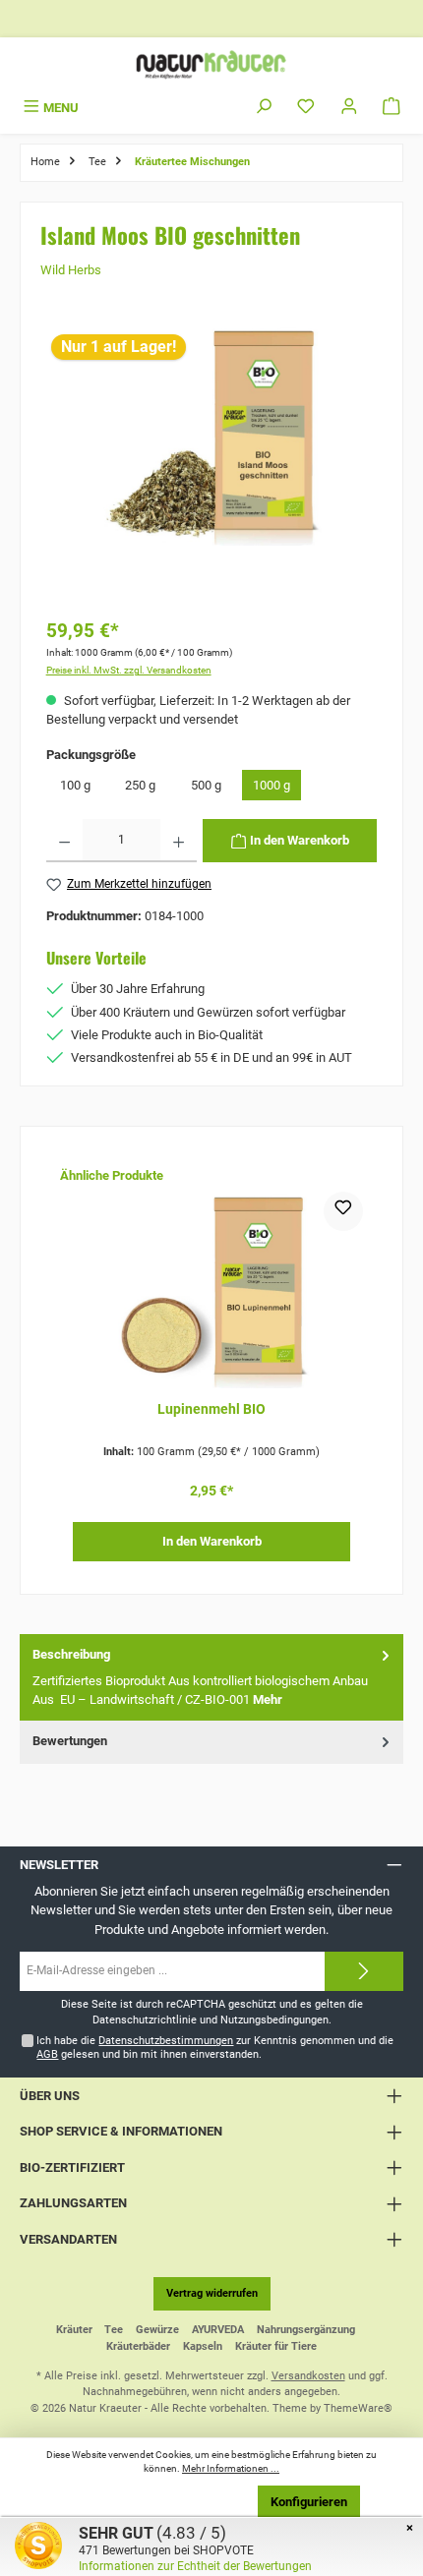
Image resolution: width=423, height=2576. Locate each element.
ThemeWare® (358, 2408)
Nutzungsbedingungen (274, 2020)
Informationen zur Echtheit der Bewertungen (195, 2566)
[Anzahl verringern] (64, 841)
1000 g (272, 785)
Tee (114, 2330)
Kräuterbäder (138, 2346)
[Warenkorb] (392, 108)
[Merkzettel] (306, 108)
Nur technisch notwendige (163, 2502)
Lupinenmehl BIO (211, 1409)
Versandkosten (308, 2376)
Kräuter (74, 2330)
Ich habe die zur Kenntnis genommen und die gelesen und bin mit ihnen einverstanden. (215, 2047)
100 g (75, 785)
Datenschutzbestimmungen (166, 2041)
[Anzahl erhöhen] (179, 841)
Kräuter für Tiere (276, 2346)
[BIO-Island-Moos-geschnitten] (211, 435)
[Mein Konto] (349, 108)
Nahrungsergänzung (306, 2330)
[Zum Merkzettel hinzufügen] (343, 1211)
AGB (47, 2054)
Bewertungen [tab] (70, 1741)
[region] (212, 465)
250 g (140, 785)
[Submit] (364, 1971)
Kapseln (203, 2346)
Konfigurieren (309, 2502)
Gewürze (157, 2330)
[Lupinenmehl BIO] (211, 1290)
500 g (206, 785)
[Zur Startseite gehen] (211, 64)
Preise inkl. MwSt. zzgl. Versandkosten (129, 670)
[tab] (211, 1677)
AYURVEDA (218, 2330)
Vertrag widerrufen (212, 2293)
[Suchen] (264, 108)
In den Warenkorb (212, 1541)
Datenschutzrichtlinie (145, 2020)
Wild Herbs (71, 270)
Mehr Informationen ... (231, 2468)
